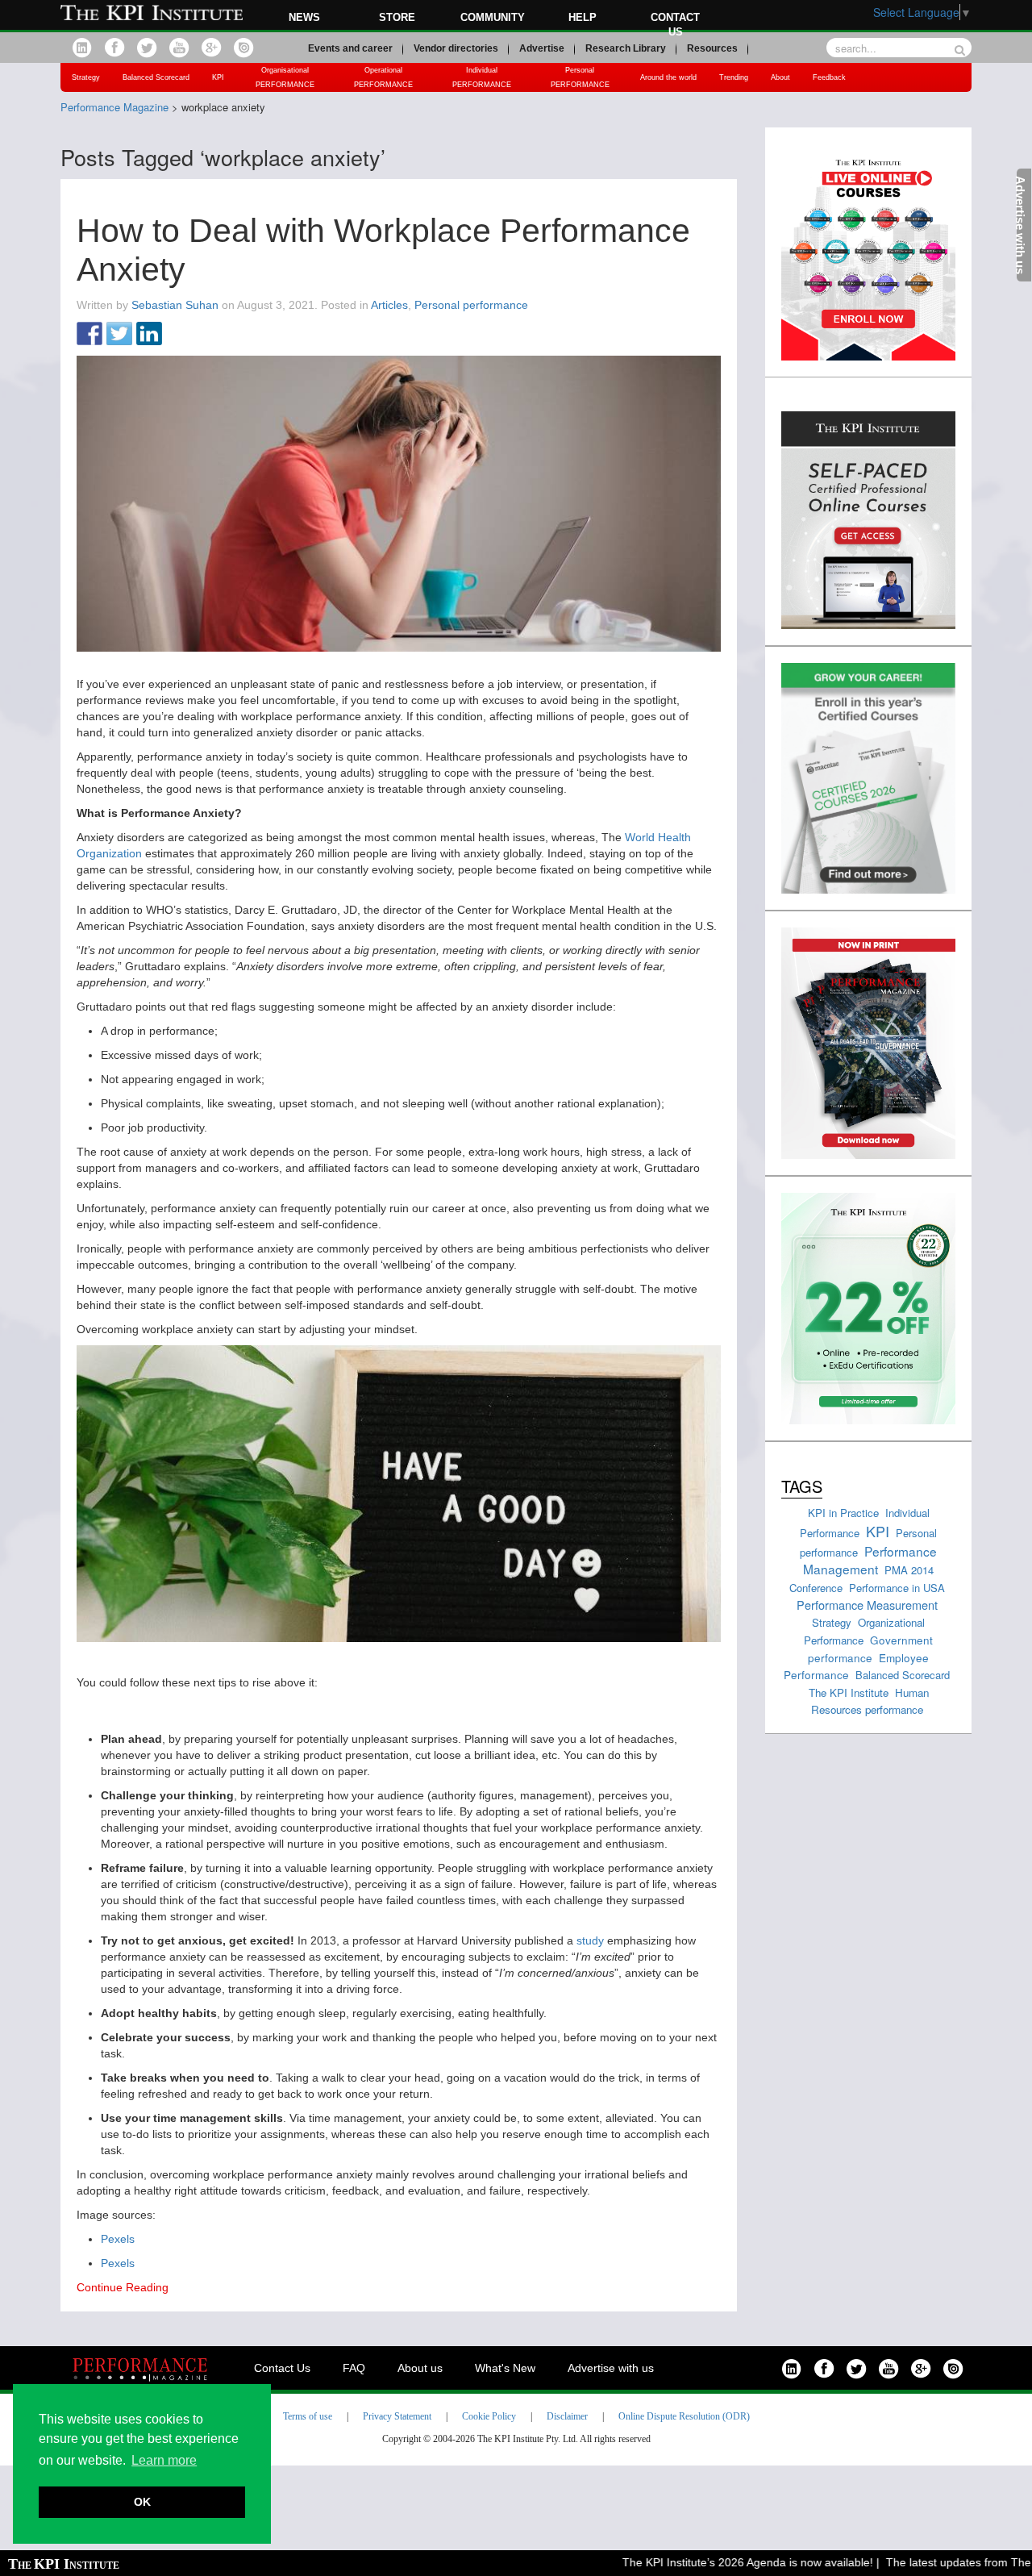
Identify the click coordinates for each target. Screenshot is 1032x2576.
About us (420, 2368)
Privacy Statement (397, 2416)
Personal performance (471, 305)
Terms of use (308, 2416)
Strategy (86, 77)
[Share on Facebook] (89, 335)
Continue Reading (123, 2287)
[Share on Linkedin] (149, 335)
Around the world (668, 77)
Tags (802, 1486)
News (304, 17)
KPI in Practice (843, 1513)
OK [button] (142, 2502)
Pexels (118, 2239)
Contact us (675, 25)
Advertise (542, 48)
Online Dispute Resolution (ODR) (684, 2416)
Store (397, 17)
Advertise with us (611, 2368)
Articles (389, 305)
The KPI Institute (849, 1692)
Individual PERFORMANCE (482, 77)
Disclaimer (567, 2416)
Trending (734, 77)
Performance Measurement (867, 1605)
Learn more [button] (164, 2460)
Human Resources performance (870, 1701)
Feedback (829, 77)
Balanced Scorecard (156, 77)
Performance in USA (897, 1588)
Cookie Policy (489, 2416)
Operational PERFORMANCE (383, 77)
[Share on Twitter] (119, 335)
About (780, 77)
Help (583, 17)
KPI (218, 77)
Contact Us (282, 2368)
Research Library (626, 48)
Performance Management (870, 1560)
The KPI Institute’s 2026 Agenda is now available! (719, 2562)
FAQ (354, 2368)
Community (493, 17)
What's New (505, 2368)
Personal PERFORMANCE (580, 77)
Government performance (870, 1648)
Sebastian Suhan (175, 305)
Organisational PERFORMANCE (285, 77)
